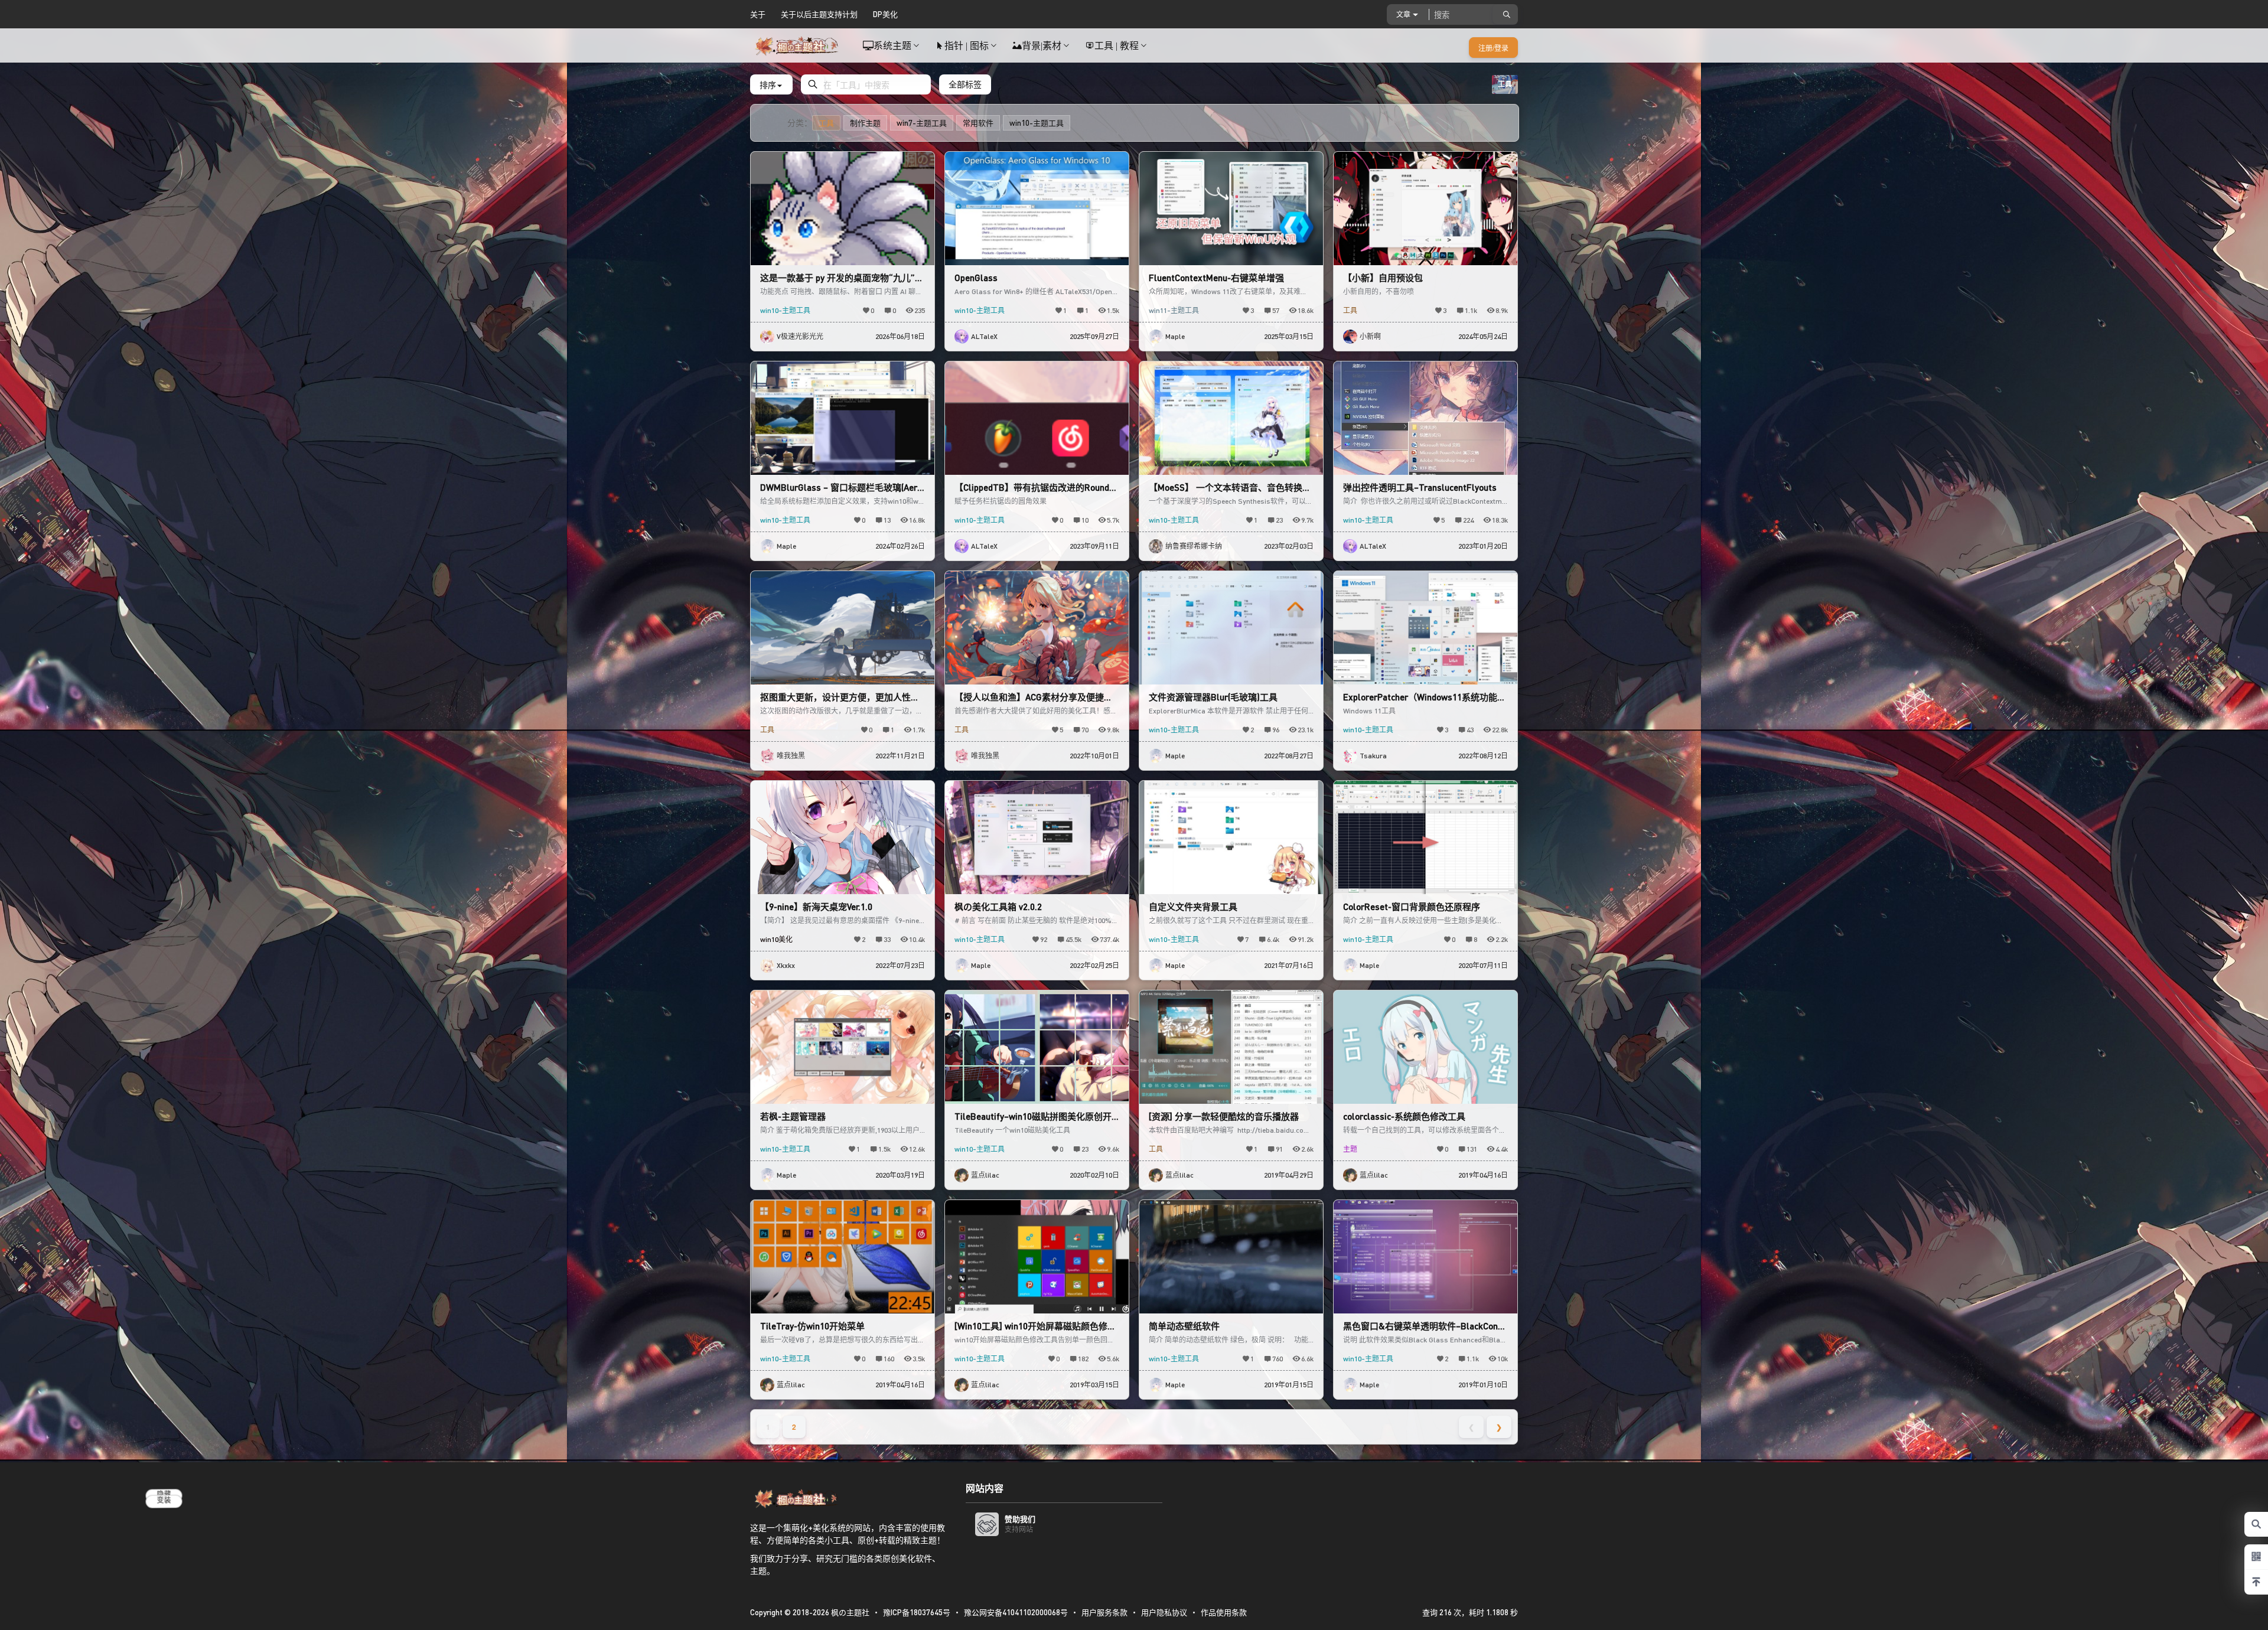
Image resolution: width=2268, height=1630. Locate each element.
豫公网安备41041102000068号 (1016, 1612)
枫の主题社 (849, 1612)
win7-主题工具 (922, 123)
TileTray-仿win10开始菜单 (812, 1326)
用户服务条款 (1104, 1612)
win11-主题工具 (1174, 310)
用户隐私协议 (1164, 1612)
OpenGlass (976, 278)
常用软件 (978, 123)
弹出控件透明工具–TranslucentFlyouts (1420, 487)
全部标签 (965, 84)
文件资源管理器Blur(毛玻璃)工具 (1213, 697)
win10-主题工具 (1037, 123)
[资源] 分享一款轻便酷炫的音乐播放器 (1224, 1116)
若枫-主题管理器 (793, 1116)
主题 (1350, 1149)
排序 (768, 84)
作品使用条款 (1224, 1612)
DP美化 (885, 14)
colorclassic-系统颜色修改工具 (1404, 1116)
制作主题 (865, 123)
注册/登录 (1493, 48)
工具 (826, 123)
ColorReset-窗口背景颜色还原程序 (1412, 907)
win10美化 (776, 939)
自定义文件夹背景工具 (1193, 907)
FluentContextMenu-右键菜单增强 (1216, 278)
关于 (758, 14)
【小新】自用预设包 (1383, 278)
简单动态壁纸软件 (1184, 1326)
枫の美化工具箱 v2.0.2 (998, 907)
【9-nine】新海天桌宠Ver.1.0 (816, 907)
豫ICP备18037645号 (917, 1612)
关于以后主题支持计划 (819, 14)
